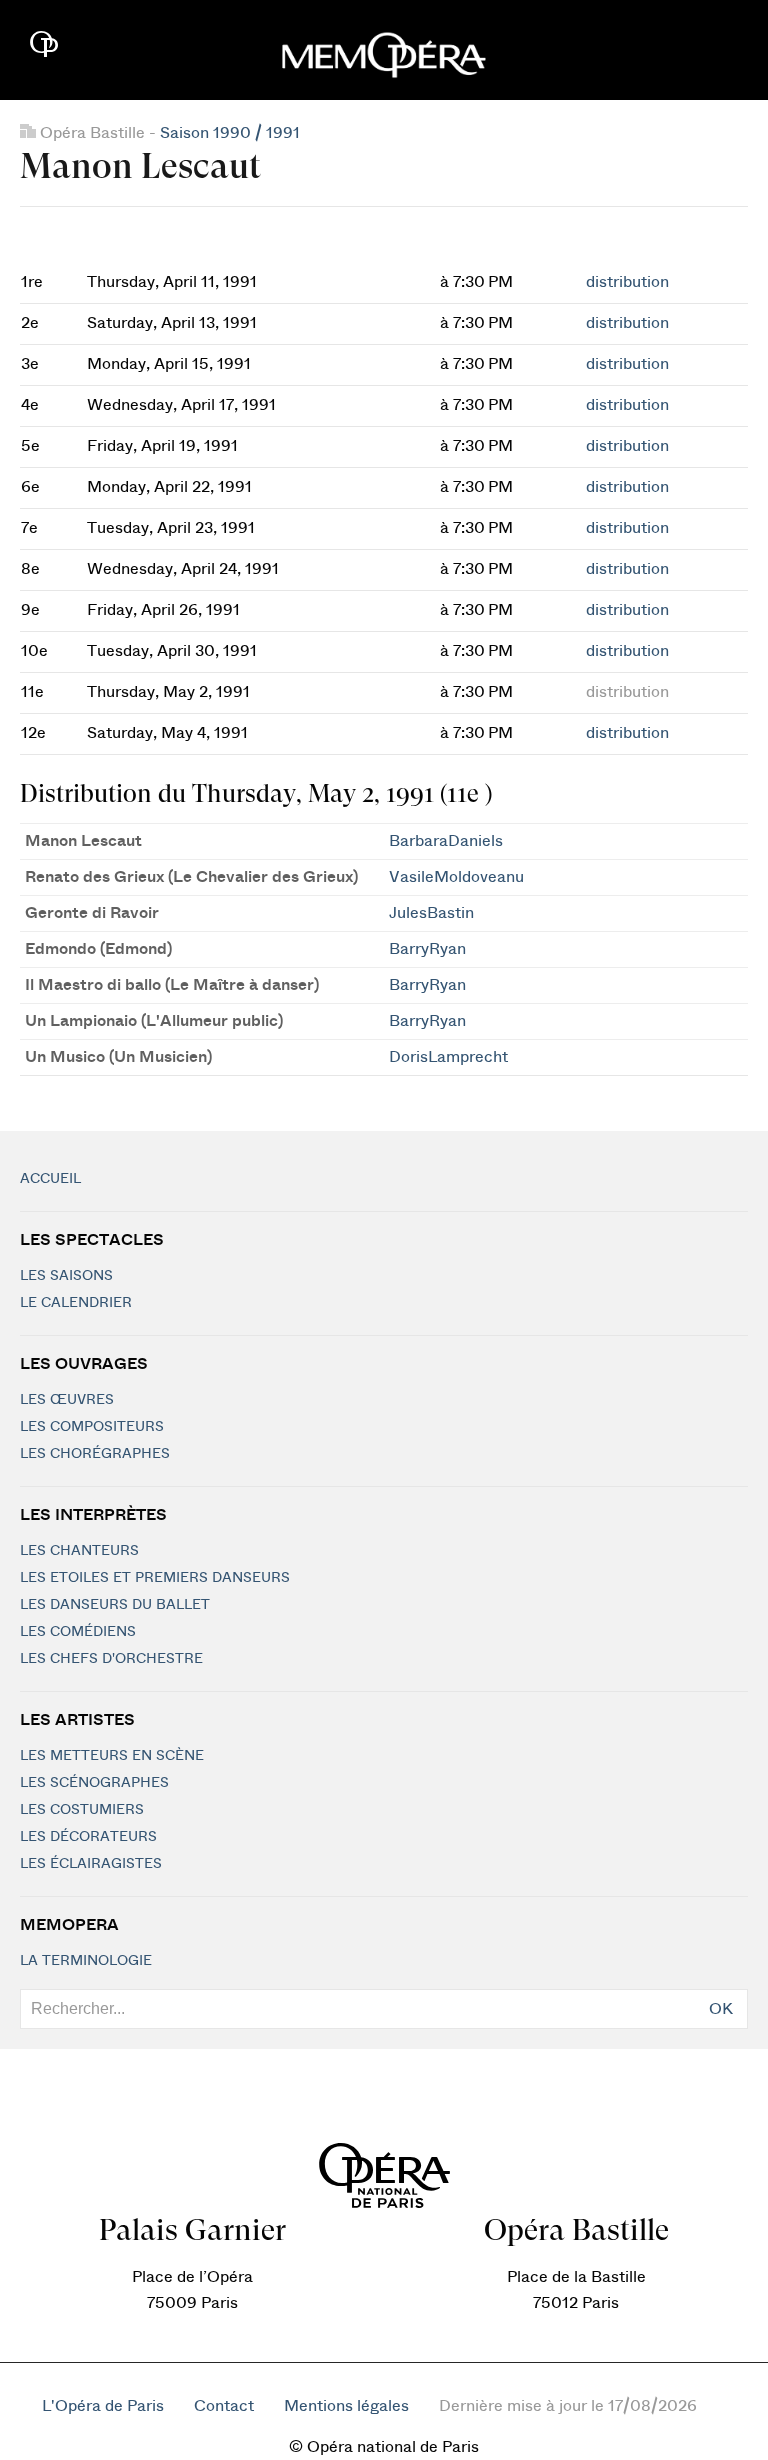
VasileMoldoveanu (456, 877)
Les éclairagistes (91, 1864)
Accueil (50, 1179)
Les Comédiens (78, 1632)
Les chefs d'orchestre (111, 1659)
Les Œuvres (67, 1400)
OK (721, 2009)
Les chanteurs (79, 1551)
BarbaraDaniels (446, 841)
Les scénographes (94, 1783)
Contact (224, 2406)
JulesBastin (431, 913)
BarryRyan (427, 949)
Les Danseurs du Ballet (115, 1605)
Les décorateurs (88, 1837)
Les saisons (66, 1276)
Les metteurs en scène (112, 1756)
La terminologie (86, 1961)
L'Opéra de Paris (103, 2406)
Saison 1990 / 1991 (230, 133)
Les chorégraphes (95, 1454)
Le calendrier (76, 1303)
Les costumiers (82, 1810)
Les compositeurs (92, 1427)
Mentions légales (346, 2406)
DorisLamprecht (448, 1057)
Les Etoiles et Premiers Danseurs (155, 1578)
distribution (627, 282)
